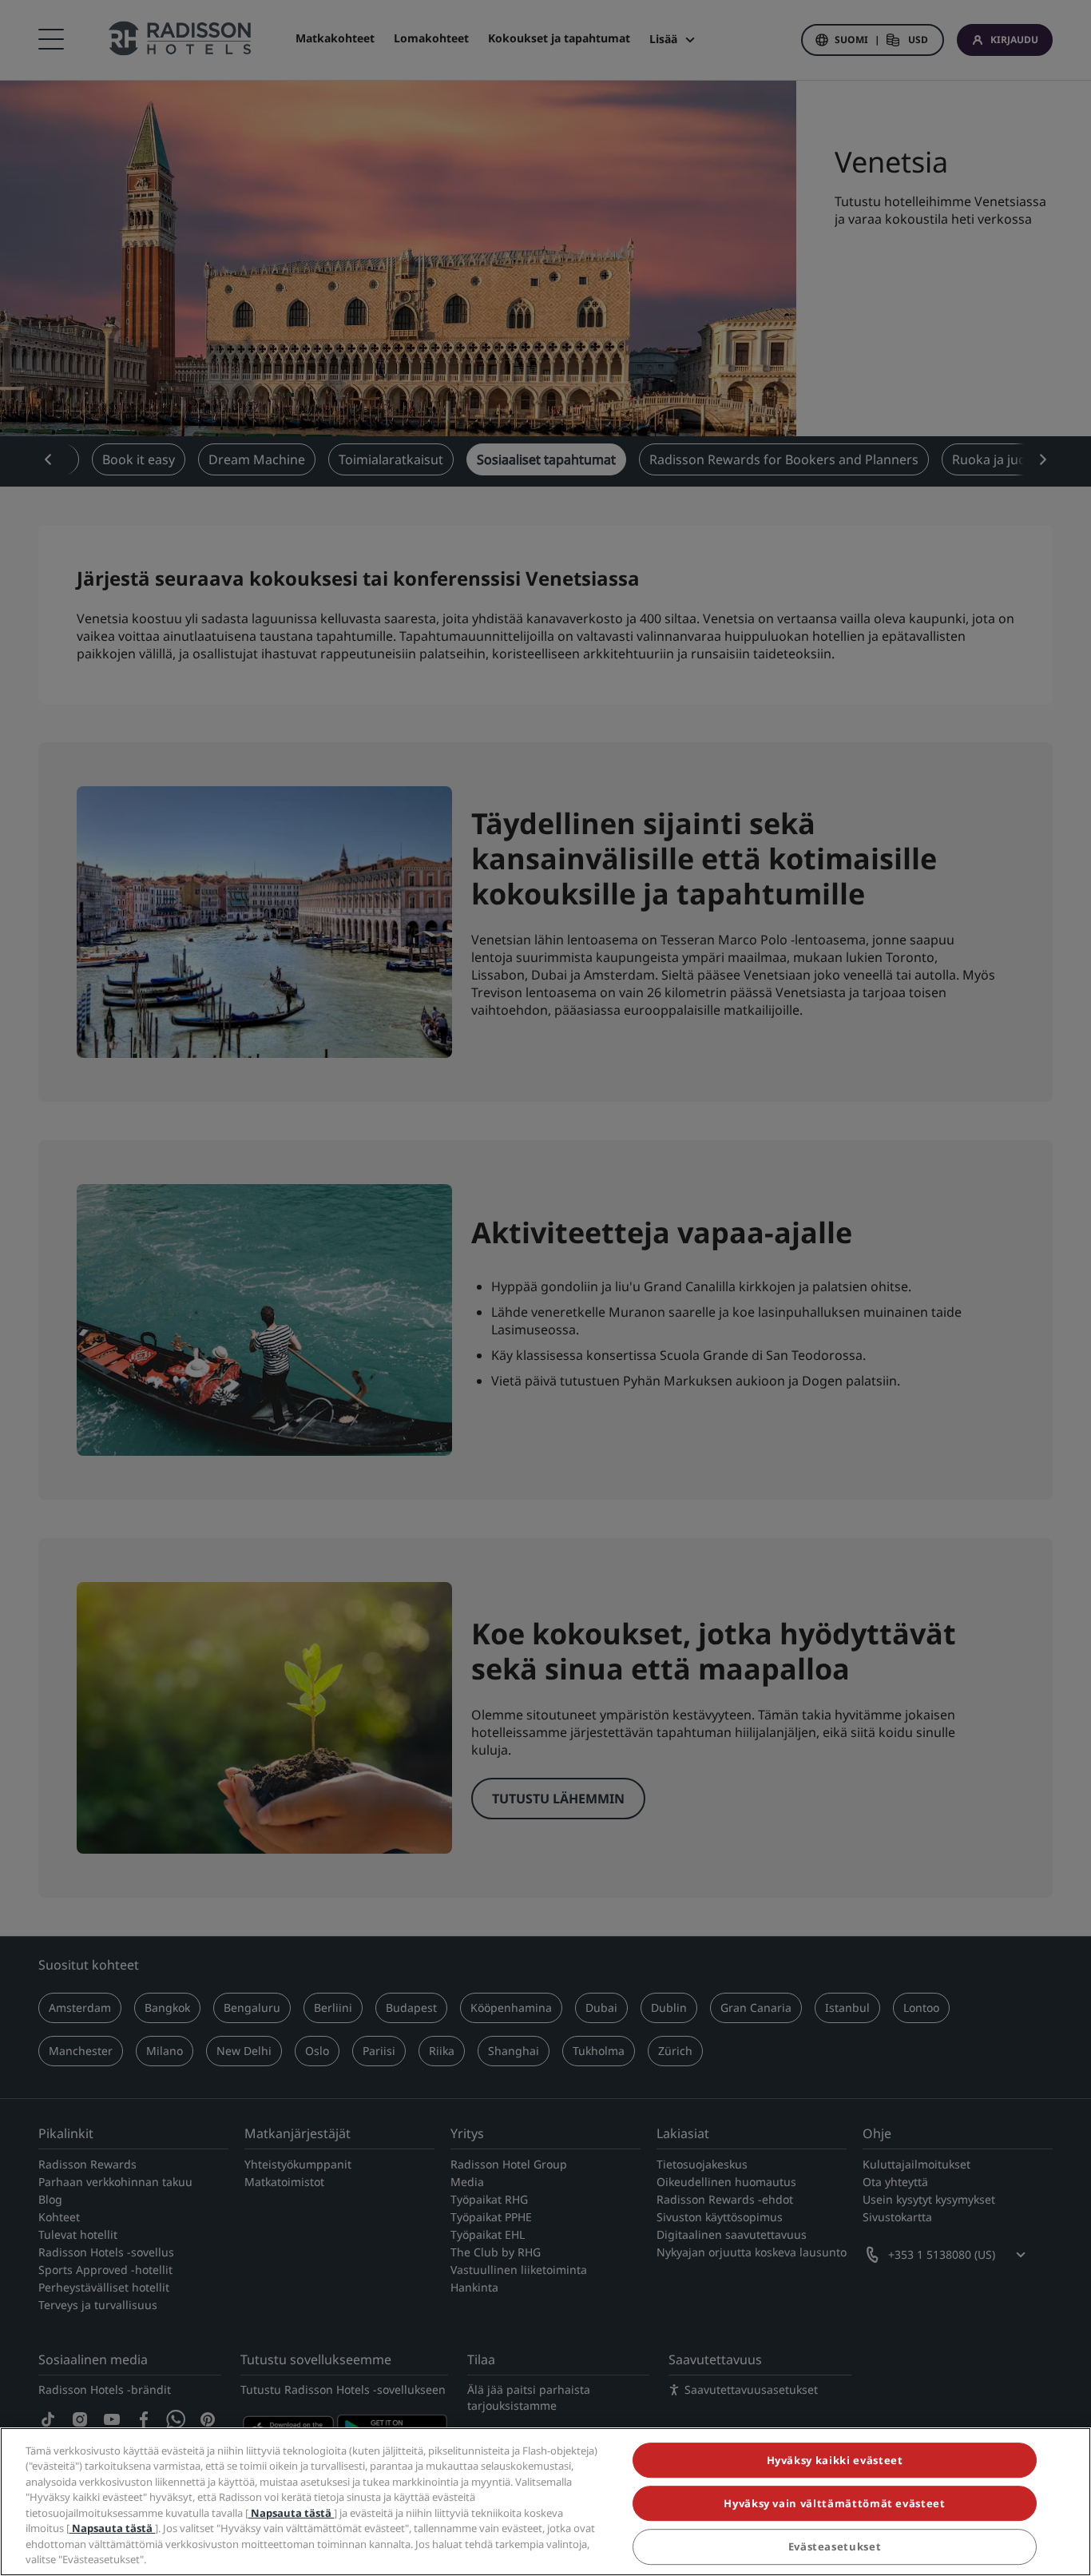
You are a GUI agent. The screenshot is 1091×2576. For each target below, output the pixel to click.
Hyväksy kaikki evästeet (835, 2460)
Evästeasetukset (835, 2547)
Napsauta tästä (291, 2513)
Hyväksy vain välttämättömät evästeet (834, 2503)
